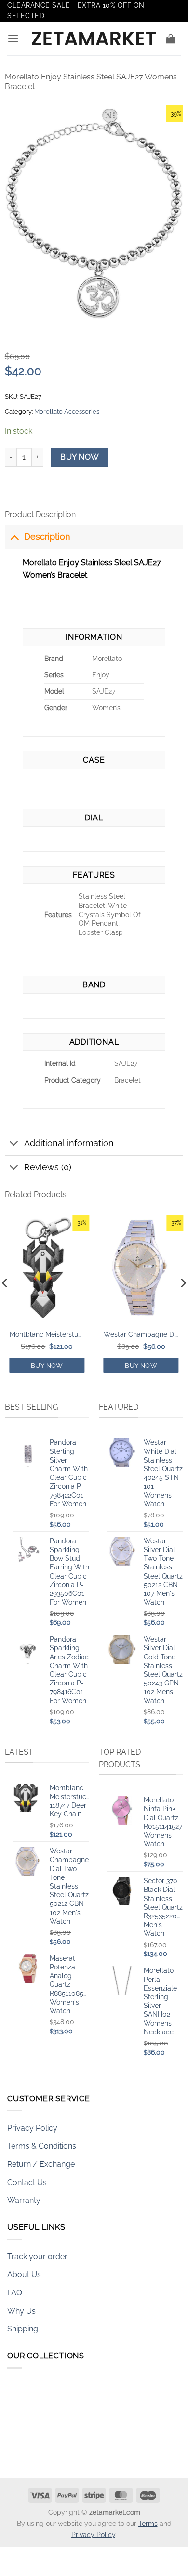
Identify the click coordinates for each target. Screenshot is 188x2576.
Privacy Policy (32, 2128)
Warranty (24, 2200)
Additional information (69, 1143)
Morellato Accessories (67, 411)
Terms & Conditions (42, 2146)
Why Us (21, 2311)
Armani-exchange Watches (55, 2462)
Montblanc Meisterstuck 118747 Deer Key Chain (47, 1334)
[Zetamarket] (94, 39)
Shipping (23, 2329)
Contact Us (27, 2182)
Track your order (37, 2257)
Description (47, 537)
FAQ (15, 2293)
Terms (148, 2523)
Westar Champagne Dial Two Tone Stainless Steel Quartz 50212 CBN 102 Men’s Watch (141, 1334)
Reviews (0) (48, 1167)
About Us (24, 2274)
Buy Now (80, 457)
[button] (13, 38)
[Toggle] (14, 537)
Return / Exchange (41, 2164)
